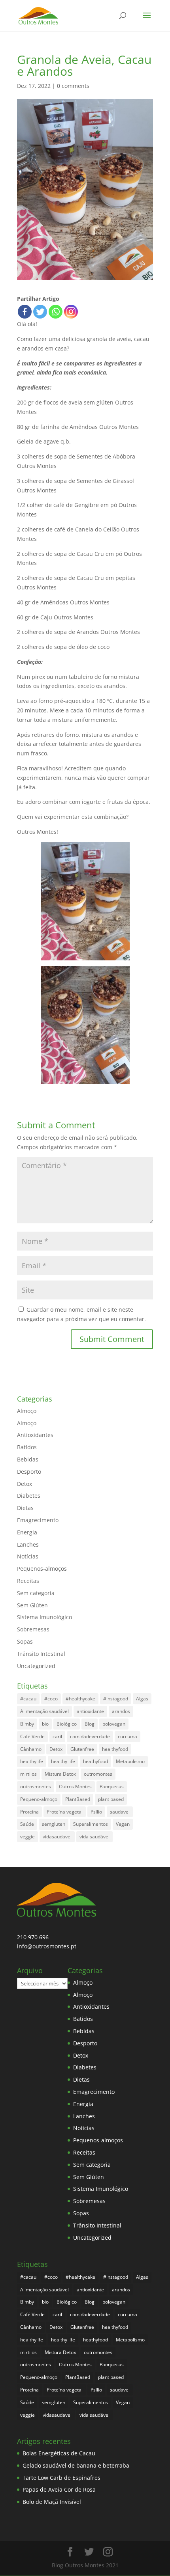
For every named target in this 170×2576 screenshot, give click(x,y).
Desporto (29, 1472)
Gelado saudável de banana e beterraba (76, 2465)
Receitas (28, 1581)
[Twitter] (40, 312)
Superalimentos (91, 1824)
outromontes (98, 1774)
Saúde (27, 1824)
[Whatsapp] (56, 312)
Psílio (96, 1812)
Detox (25, 1484)
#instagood (116, 1699)
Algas (142, 1699)
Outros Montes (75, 1787)
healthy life (63, 1761)
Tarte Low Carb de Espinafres (61, 2478)
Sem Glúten (32, 1605)
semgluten (54, 1824)
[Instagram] (71, 312)
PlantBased (78, 1799)
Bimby (27, 1724)
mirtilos (28, 1774)
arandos (121, 1711)
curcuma (127, 1736)
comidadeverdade (90, 1736)
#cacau (28, 1699)
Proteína (29, 1812)
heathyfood (95, 1761)
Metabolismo (130, 1761)
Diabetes (29, 1496)
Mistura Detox (60, 1774)
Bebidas (28, 1459)
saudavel (120, 1812)
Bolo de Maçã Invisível (52, 2502)
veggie (27, 1837)
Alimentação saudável (44, 1711)
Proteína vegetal (65, 1812)
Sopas (25, 1641)
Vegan (123, 1824)
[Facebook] (25, 312)
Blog (90, 1724)
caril (57, 1736)
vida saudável (94, 1837)
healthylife (32, 1761)
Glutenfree (82, 1749)
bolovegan (114, 1724)
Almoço (27, 1411)
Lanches (28, 1544)
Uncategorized (36, 1666)
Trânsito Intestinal (41, 1654)
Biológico (67, 1724)
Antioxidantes (35, 1435)
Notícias (28, 1556)
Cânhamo (31, 1749)
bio (45, 1724)
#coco (51, 1699)
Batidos (27, 1447)
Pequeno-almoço (39, 1799)
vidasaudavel (57, 1837)
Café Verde (32, 1736)
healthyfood (115, 1749)
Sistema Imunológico (44, 1617)
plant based (111, 1799)
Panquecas (112, 1787)
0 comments (73, 86)
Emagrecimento (38, 1520)
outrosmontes (36, 1787)
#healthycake (80, 1699)
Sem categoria (36, 1593)
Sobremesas (33, 1629)
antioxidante (90, 1711)
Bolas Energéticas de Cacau (59, 2453)
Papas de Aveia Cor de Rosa (59, 2489)
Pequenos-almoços (42, 1569)
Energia (27, 1532)
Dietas (25, 1508)
